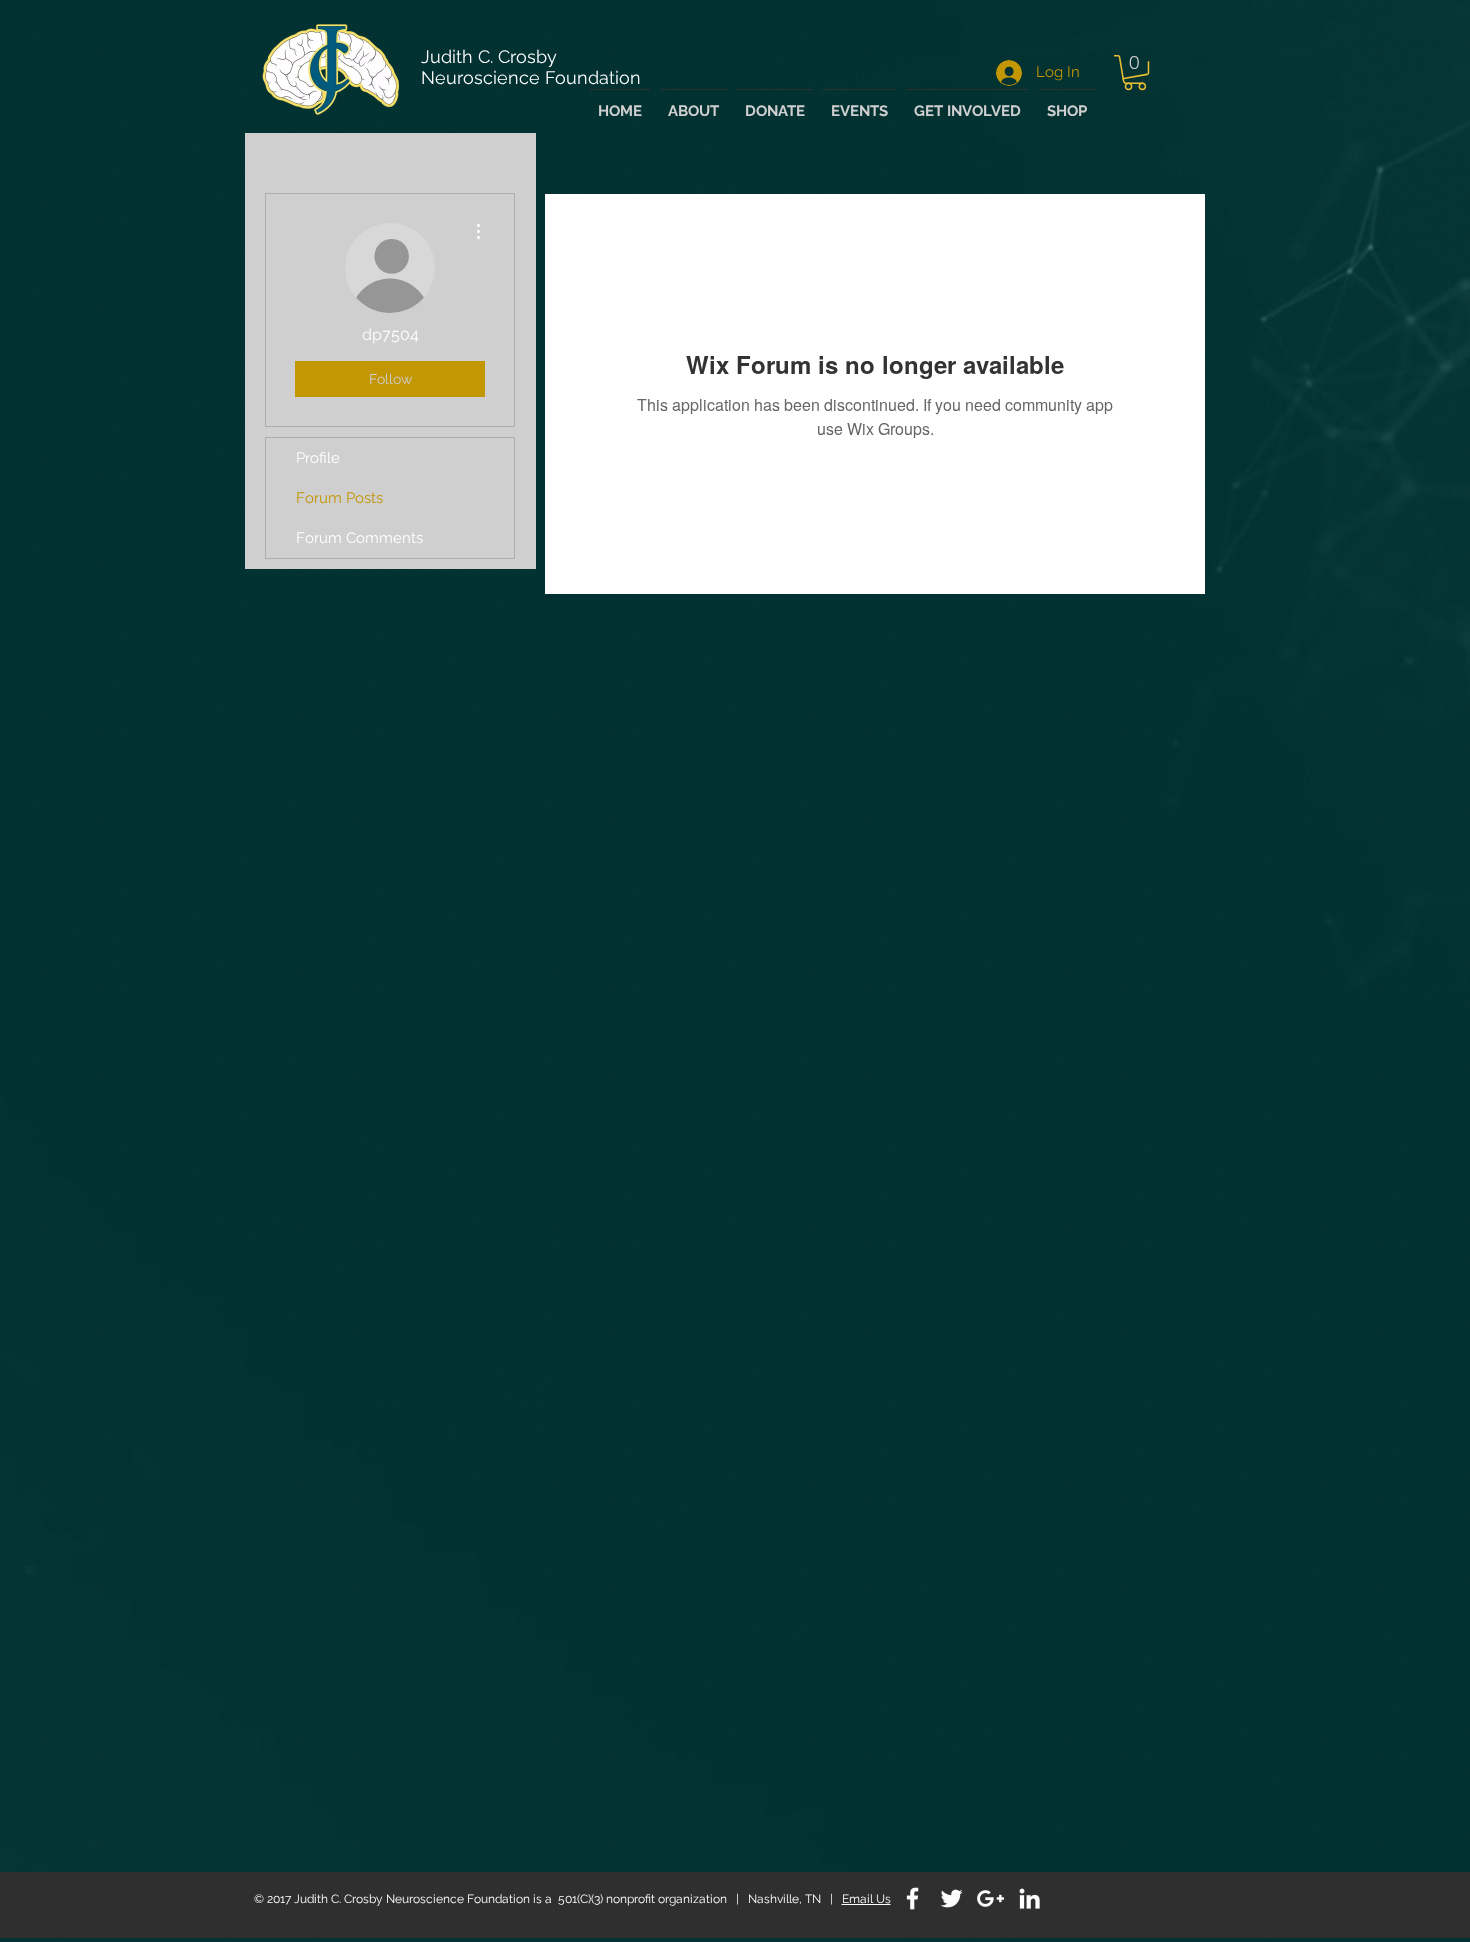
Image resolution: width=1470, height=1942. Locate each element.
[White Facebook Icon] (912, 1898)
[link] (1135, 72)
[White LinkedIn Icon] (1029, 1898)
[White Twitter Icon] (951, 1898)
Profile (318, 458)
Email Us (866, 1899)
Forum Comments (359, 538)
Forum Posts (339, 498)
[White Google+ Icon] (990, 1898)
